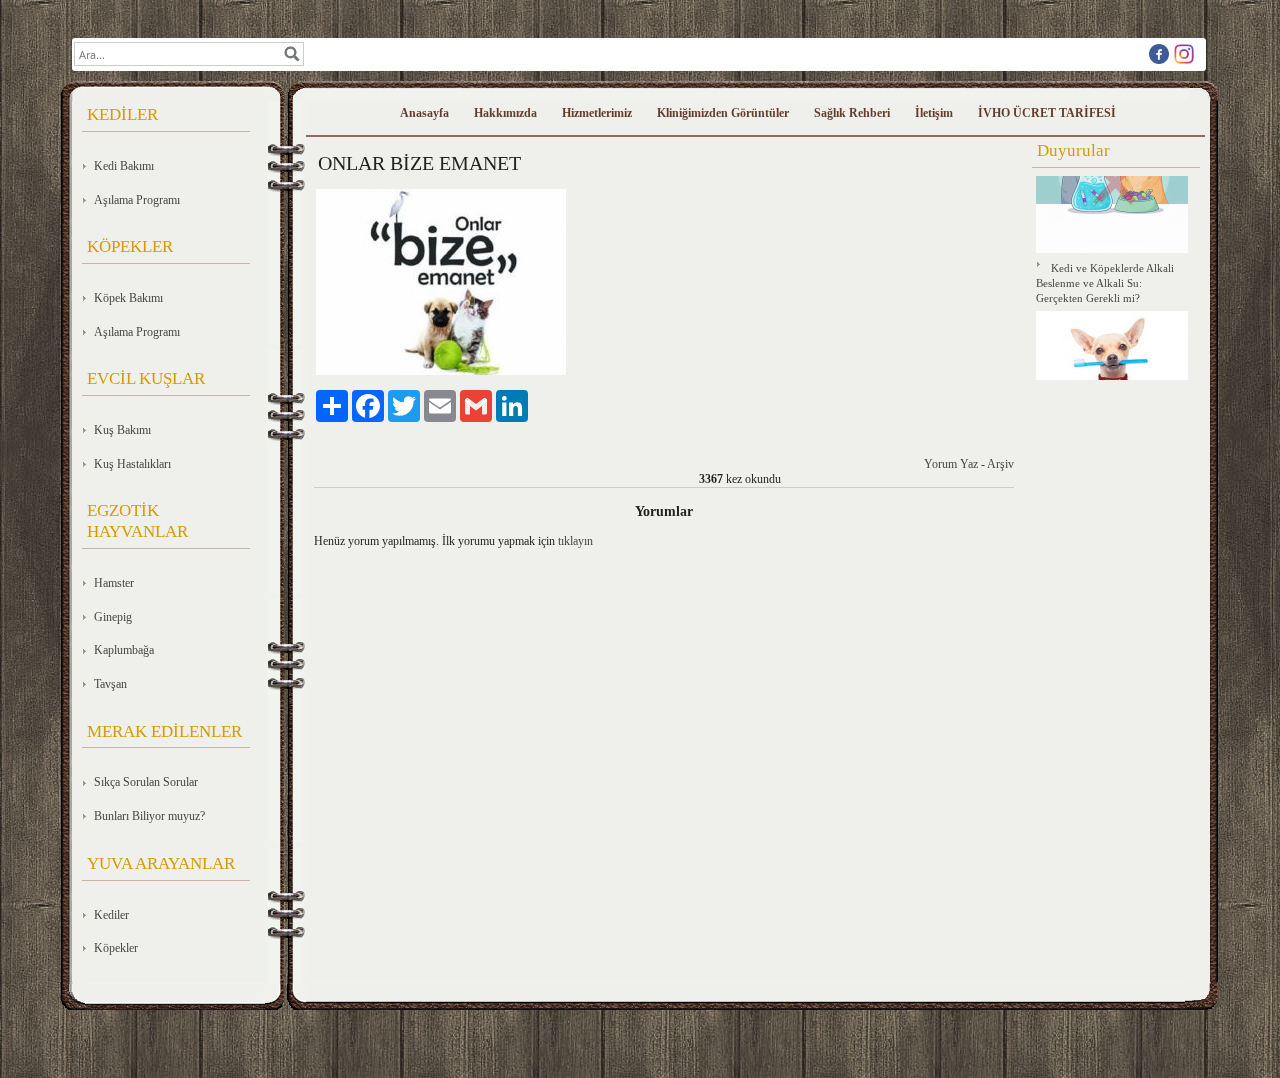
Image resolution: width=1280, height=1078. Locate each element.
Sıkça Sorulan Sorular (146, 782)
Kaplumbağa (124, 650)
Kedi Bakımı (124, 166)
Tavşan (110, 684)
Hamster (114, 583)
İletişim (934, 113)
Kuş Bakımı (122, 430)
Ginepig (113, 617)
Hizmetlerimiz (597, 113)
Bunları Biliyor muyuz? (149, 816)
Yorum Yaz (951, 464)
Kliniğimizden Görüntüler (723, 113)
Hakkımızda (505, 113)
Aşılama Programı (137, 200)
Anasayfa (424, 113)
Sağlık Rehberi (852, 113)
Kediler (111, 915)
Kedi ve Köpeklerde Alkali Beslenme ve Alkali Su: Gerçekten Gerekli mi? (1105, 280)
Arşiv (1000, 464)
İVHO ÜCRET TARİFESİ (1047, 113)
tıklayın (575, 541)
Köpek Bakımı (128, 298)
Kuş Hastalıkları (132, 464)
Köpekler (116, 948)
